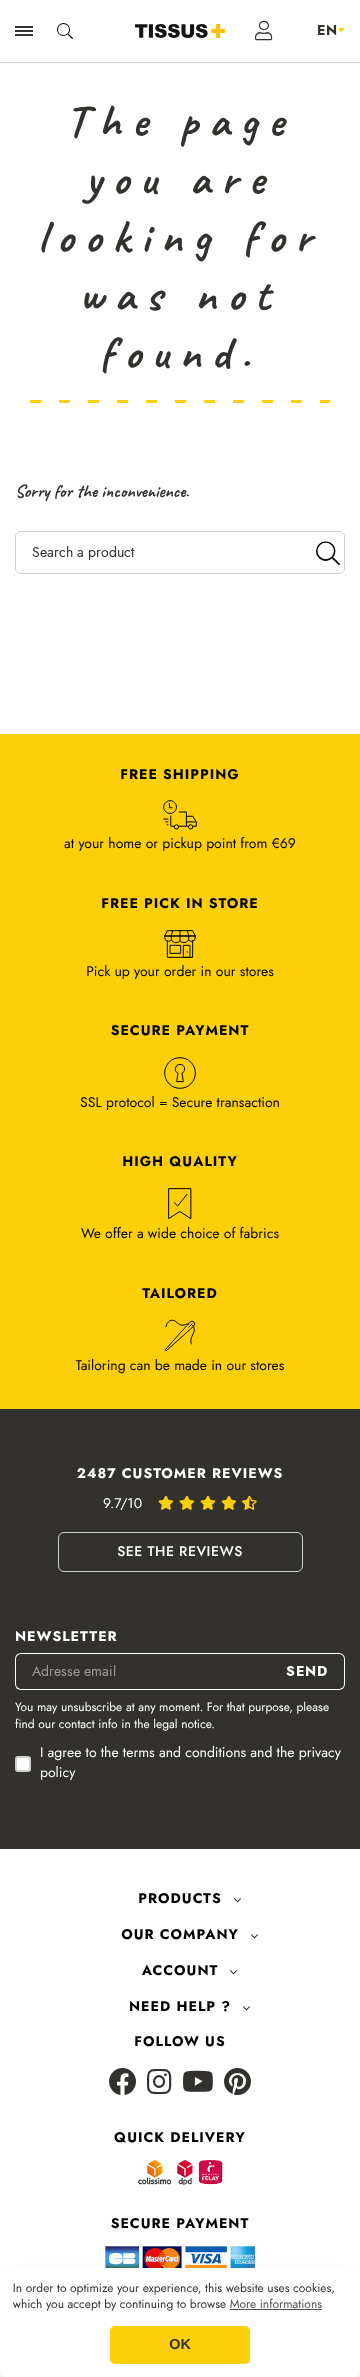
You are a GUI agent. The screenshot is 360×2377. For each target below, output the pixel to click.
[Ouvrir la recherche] (65, 31)
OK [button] (180, 2345)
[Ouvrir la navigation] (24, 31)
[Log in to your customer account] (264, 31)
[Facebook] (123, 2083)
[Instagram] (159, 2083)
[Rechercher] (328, 552)
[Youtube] (198, 2083)
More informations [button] (276, 2305)
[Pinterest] (237, 2083)
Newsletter (66, 1637)
